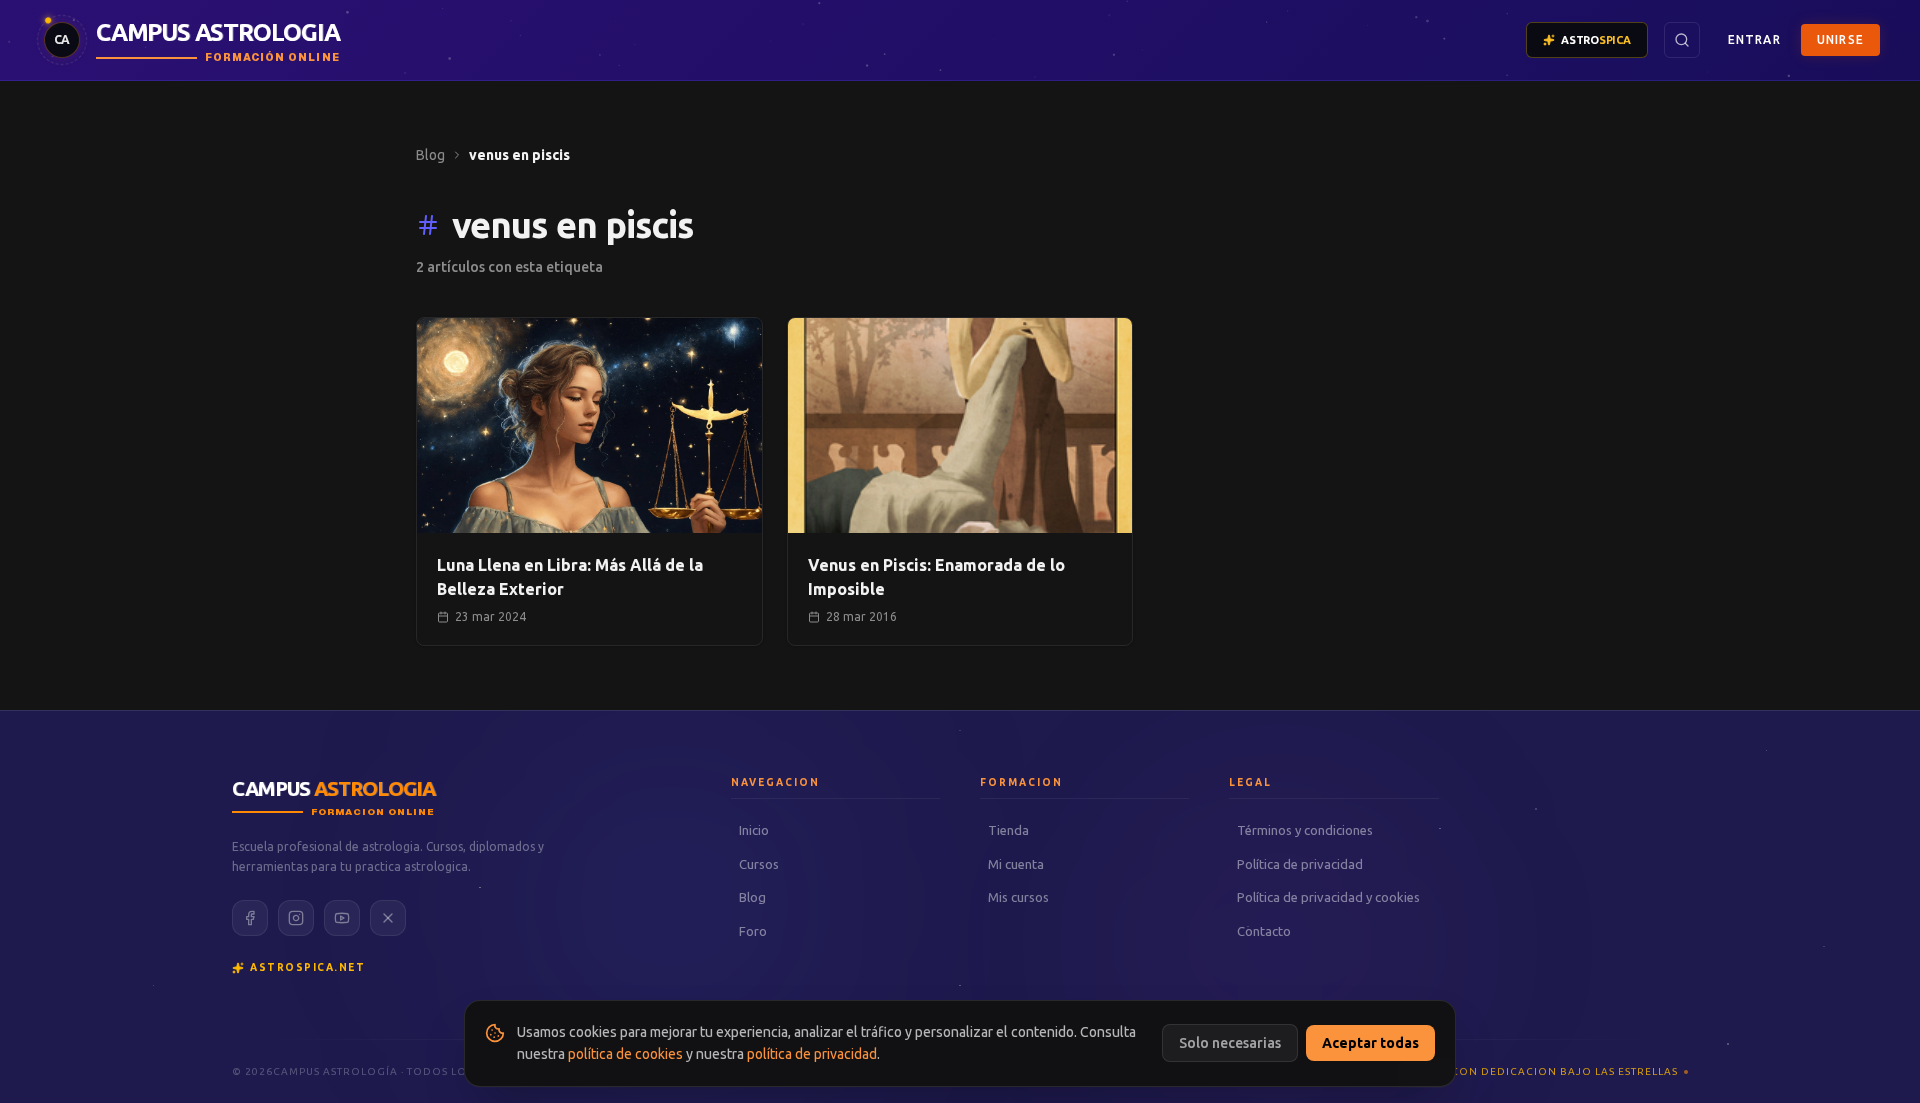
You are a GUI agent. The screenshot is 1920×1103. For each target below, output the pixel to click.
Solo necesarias (1230, 1043)
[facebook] (250, 918)
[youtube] (342, 918)
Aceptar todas (1370, 1043)
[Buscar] (1682, 40)
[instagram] (296, 918)
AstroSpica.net (307, 967)
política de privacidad (812, 1054)
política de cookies (625, 1054)
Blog (430, 155)
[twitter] (388, 918)
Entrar (1754, 39)
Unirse (1840, 39)
